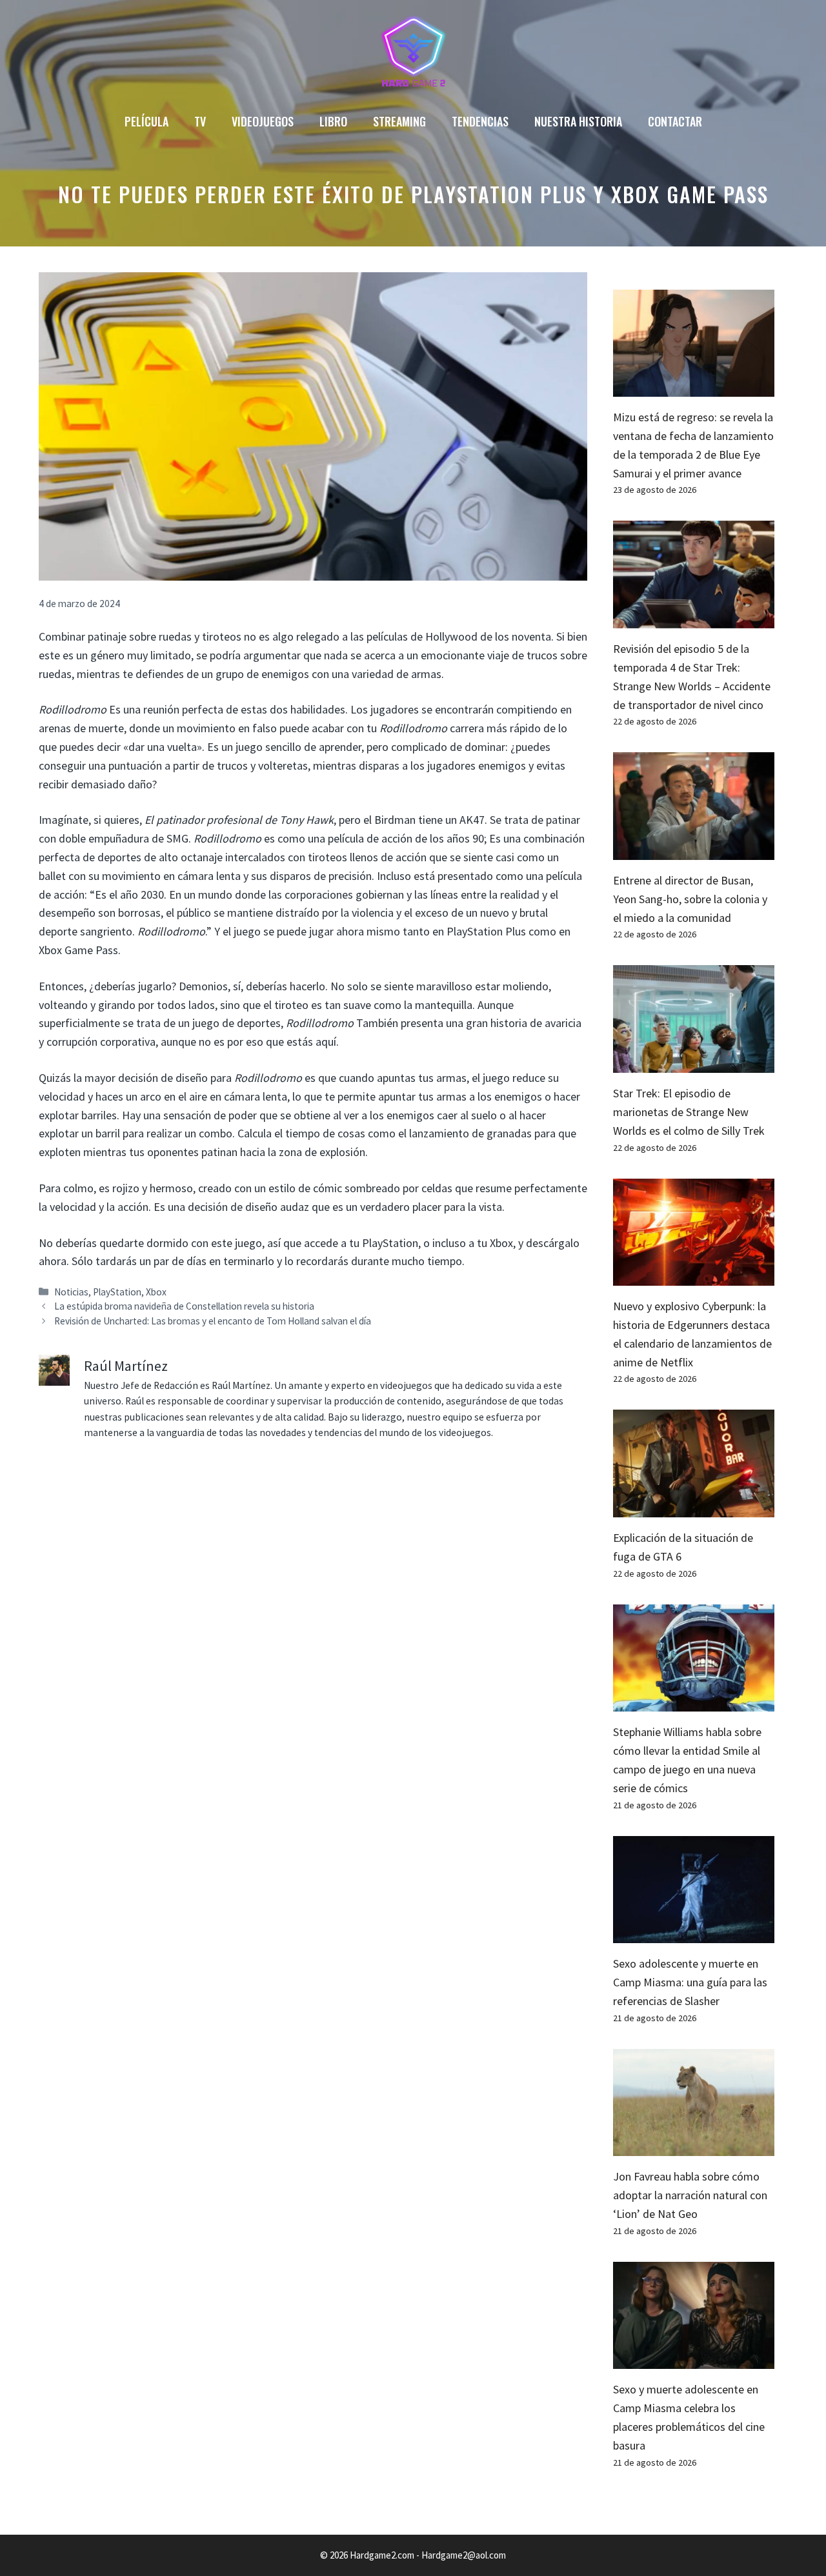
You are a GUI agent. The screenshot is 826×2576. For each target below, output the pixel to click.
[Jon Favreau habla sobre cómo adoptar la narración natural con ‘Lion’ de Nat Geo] (694, 2147)
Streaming (399, 121)
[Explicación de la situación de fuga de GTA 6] (694, 1507)
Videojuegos (263, 121)
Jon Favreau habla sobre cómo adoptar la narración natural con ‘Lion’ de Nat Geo (690, 2195)
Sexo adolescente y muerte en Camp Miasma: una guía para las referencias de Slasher (690, 1982)
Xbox (156, 1292)
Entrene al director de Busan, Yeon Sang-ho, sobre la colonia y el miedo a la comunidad (690, 899)
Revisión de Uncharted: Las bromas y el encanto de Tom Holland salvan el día (213, 1321)
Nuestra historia (578, 121)
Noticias (71, 1292)
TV (200, 121)
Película (146, 121)
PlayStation (117, 1292)
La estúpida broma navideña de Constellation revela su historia (184, 1306)
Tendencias (480, 121)
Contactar (675, 121)
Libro (333, 121)
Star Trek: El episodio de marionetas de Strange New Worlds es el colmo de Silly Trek (689, 1112)
